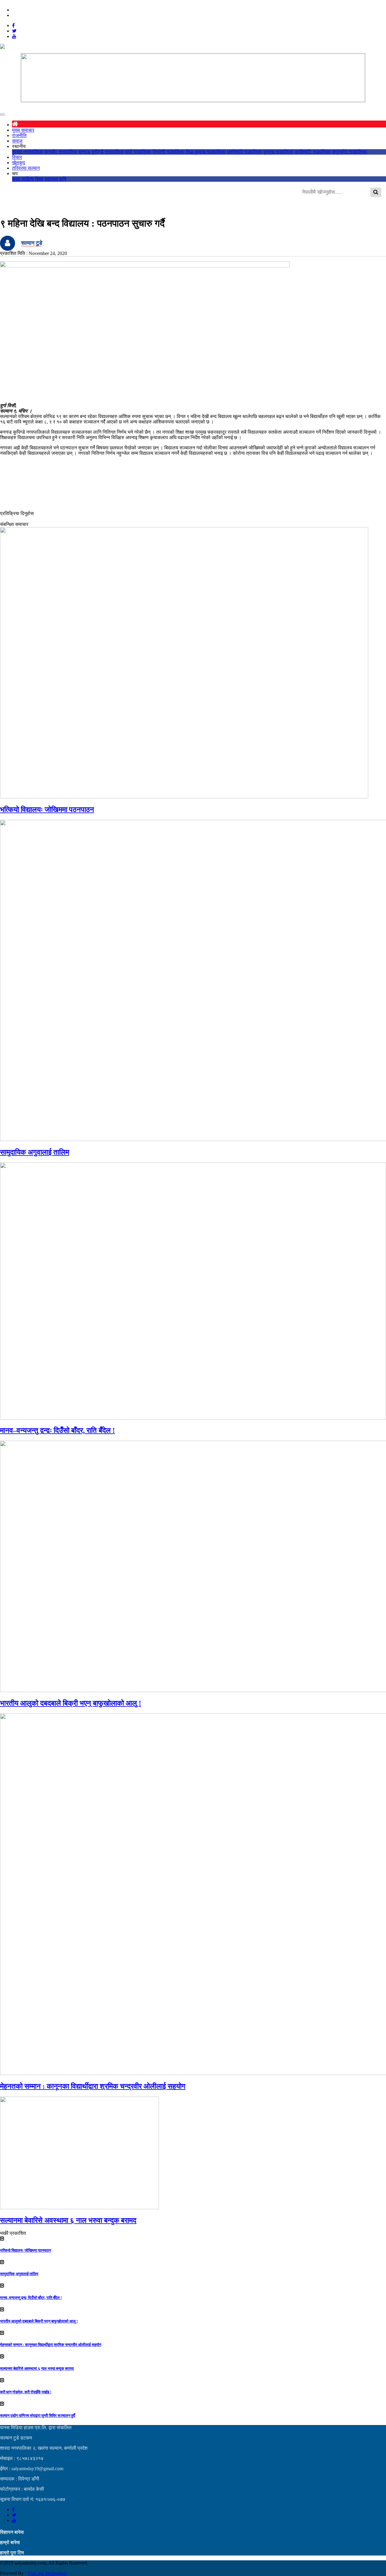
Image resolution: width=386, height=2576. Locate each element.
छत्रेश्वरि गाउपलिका (245, 152)
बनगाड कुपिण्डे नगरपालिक (101, 152)
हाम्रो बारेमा (10, 2542)
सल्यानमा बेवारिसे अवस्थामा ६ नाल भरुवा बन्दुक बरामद (68, 2220)
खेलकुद (19, 163)
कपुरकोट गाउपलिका (350, 152)
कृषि (63, 179)
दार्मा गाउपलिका (138, 152)
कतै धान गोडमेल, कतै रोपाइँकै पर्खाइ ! (26, 2392)
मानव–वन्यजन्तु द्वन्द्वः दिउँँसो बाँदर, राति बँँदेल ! (57, 1430)
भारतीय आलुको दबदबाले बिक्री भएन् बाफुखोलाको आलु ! (71, 1703)
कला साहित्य (23, 179)
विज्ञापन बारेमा (12, 2532)
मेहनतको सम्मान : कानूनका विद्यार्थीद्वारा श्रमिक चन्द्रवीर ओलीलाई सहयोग (93, 2086)
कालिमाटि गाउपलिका (313, 152)
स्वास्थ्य (51, 179)
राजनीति (19, 135)
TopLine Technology (47, 2573)
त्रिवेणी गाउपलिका (169, 152)
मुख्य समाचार (23, 130)
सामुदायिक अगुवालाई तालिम (35, 1152)
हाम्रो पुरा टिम (12, 2553)
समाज (17, 141)
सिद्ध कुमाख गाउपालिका (206, 152)
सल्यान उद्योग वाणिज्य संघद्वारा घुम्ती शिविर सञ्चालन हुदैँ (38, 2416)
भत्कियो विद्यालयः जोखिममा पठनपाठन (47, 810)
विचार (17, 157)
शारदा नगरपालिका (28, 152)
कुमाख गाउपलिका (278, 152)
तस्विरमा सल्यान (26, 168)
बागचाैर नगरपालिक (61, 152)
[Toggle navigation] (2, 115)
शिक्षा (39, 179)
